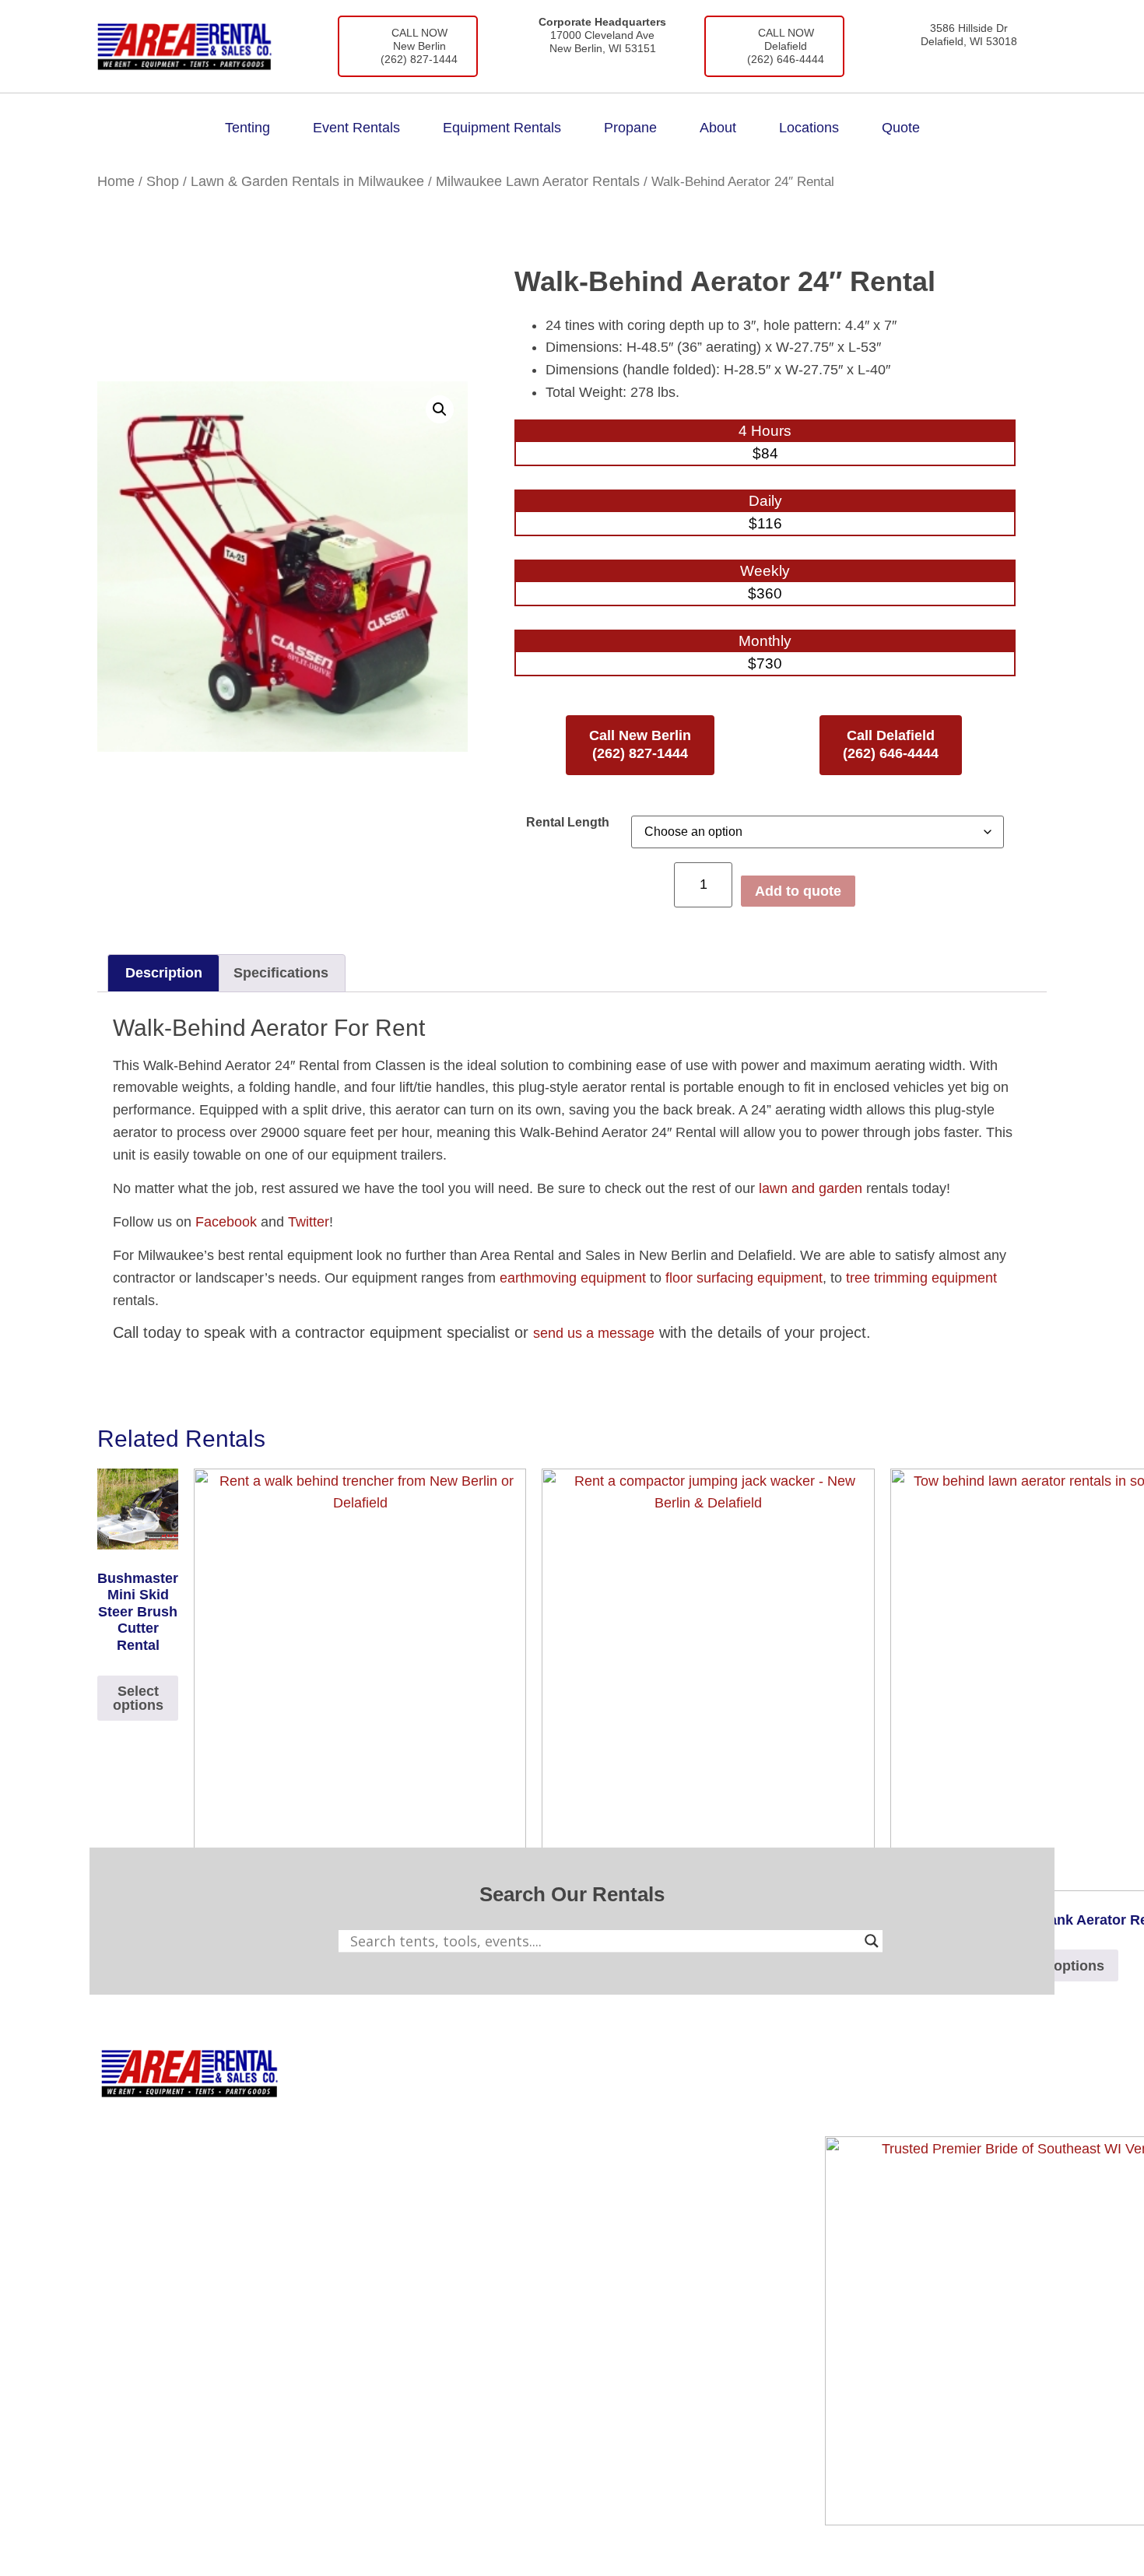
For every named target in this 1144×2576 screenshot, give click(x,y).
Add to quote (798, 891)
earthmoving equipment (573, 1278)
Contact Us (657, 2160)
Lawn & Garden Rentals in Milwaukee (307, 181)
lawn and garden (811, 1188)
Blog (637, 2126)
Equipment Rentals (502, 128)
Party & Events (466, 2160)
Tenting (247, 128)
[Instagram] (890, 2101)
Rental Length (568, 822)
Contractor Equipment (488, 2126)
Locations (809, 128)
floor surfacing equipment (744, 1278)
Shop (163, 181)
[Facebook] (844, 2101)
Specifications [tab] (281, 973)
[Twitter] (935, 2101)
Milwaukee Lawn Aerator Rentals (538, 181)
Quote (901, 128)
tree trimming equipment (921, 1278)
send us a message (594, 1333)
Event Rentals (356, 128)
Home (116, 181)
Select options (138, 1698)
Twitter (309, 1222)
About (718, 128)
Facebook (226, 1222)
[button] (440, 409)
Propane (630, 128)
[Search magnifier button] (872, 1941)
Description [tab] (164, 973)
